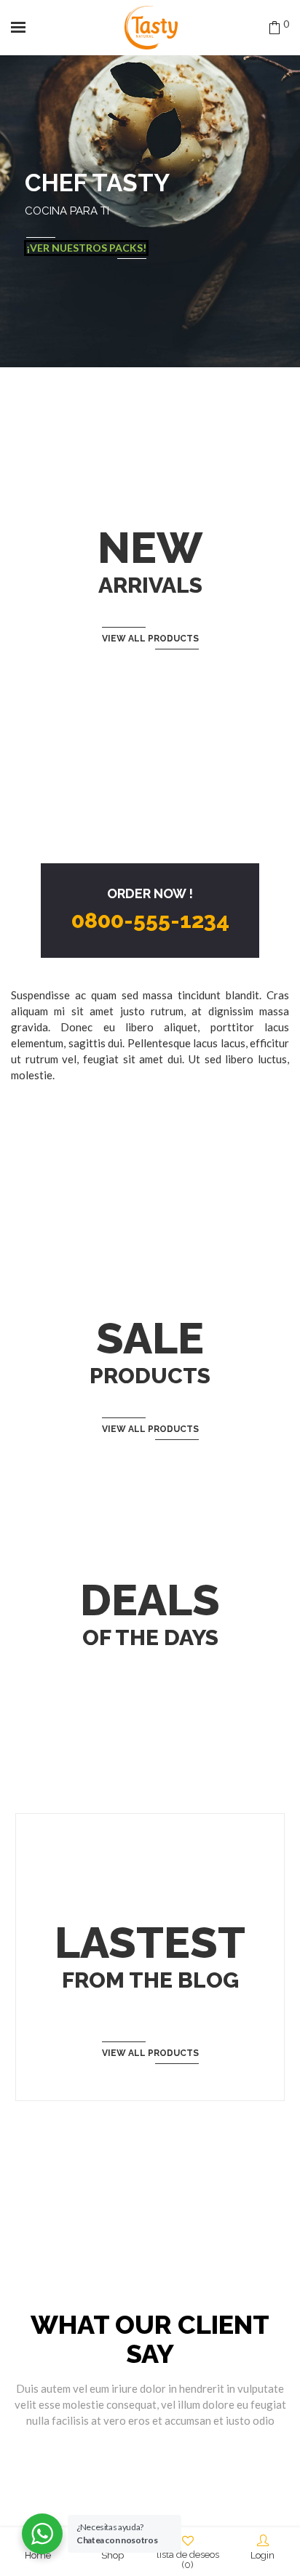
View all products (150, 639)
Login (262, 2555)
